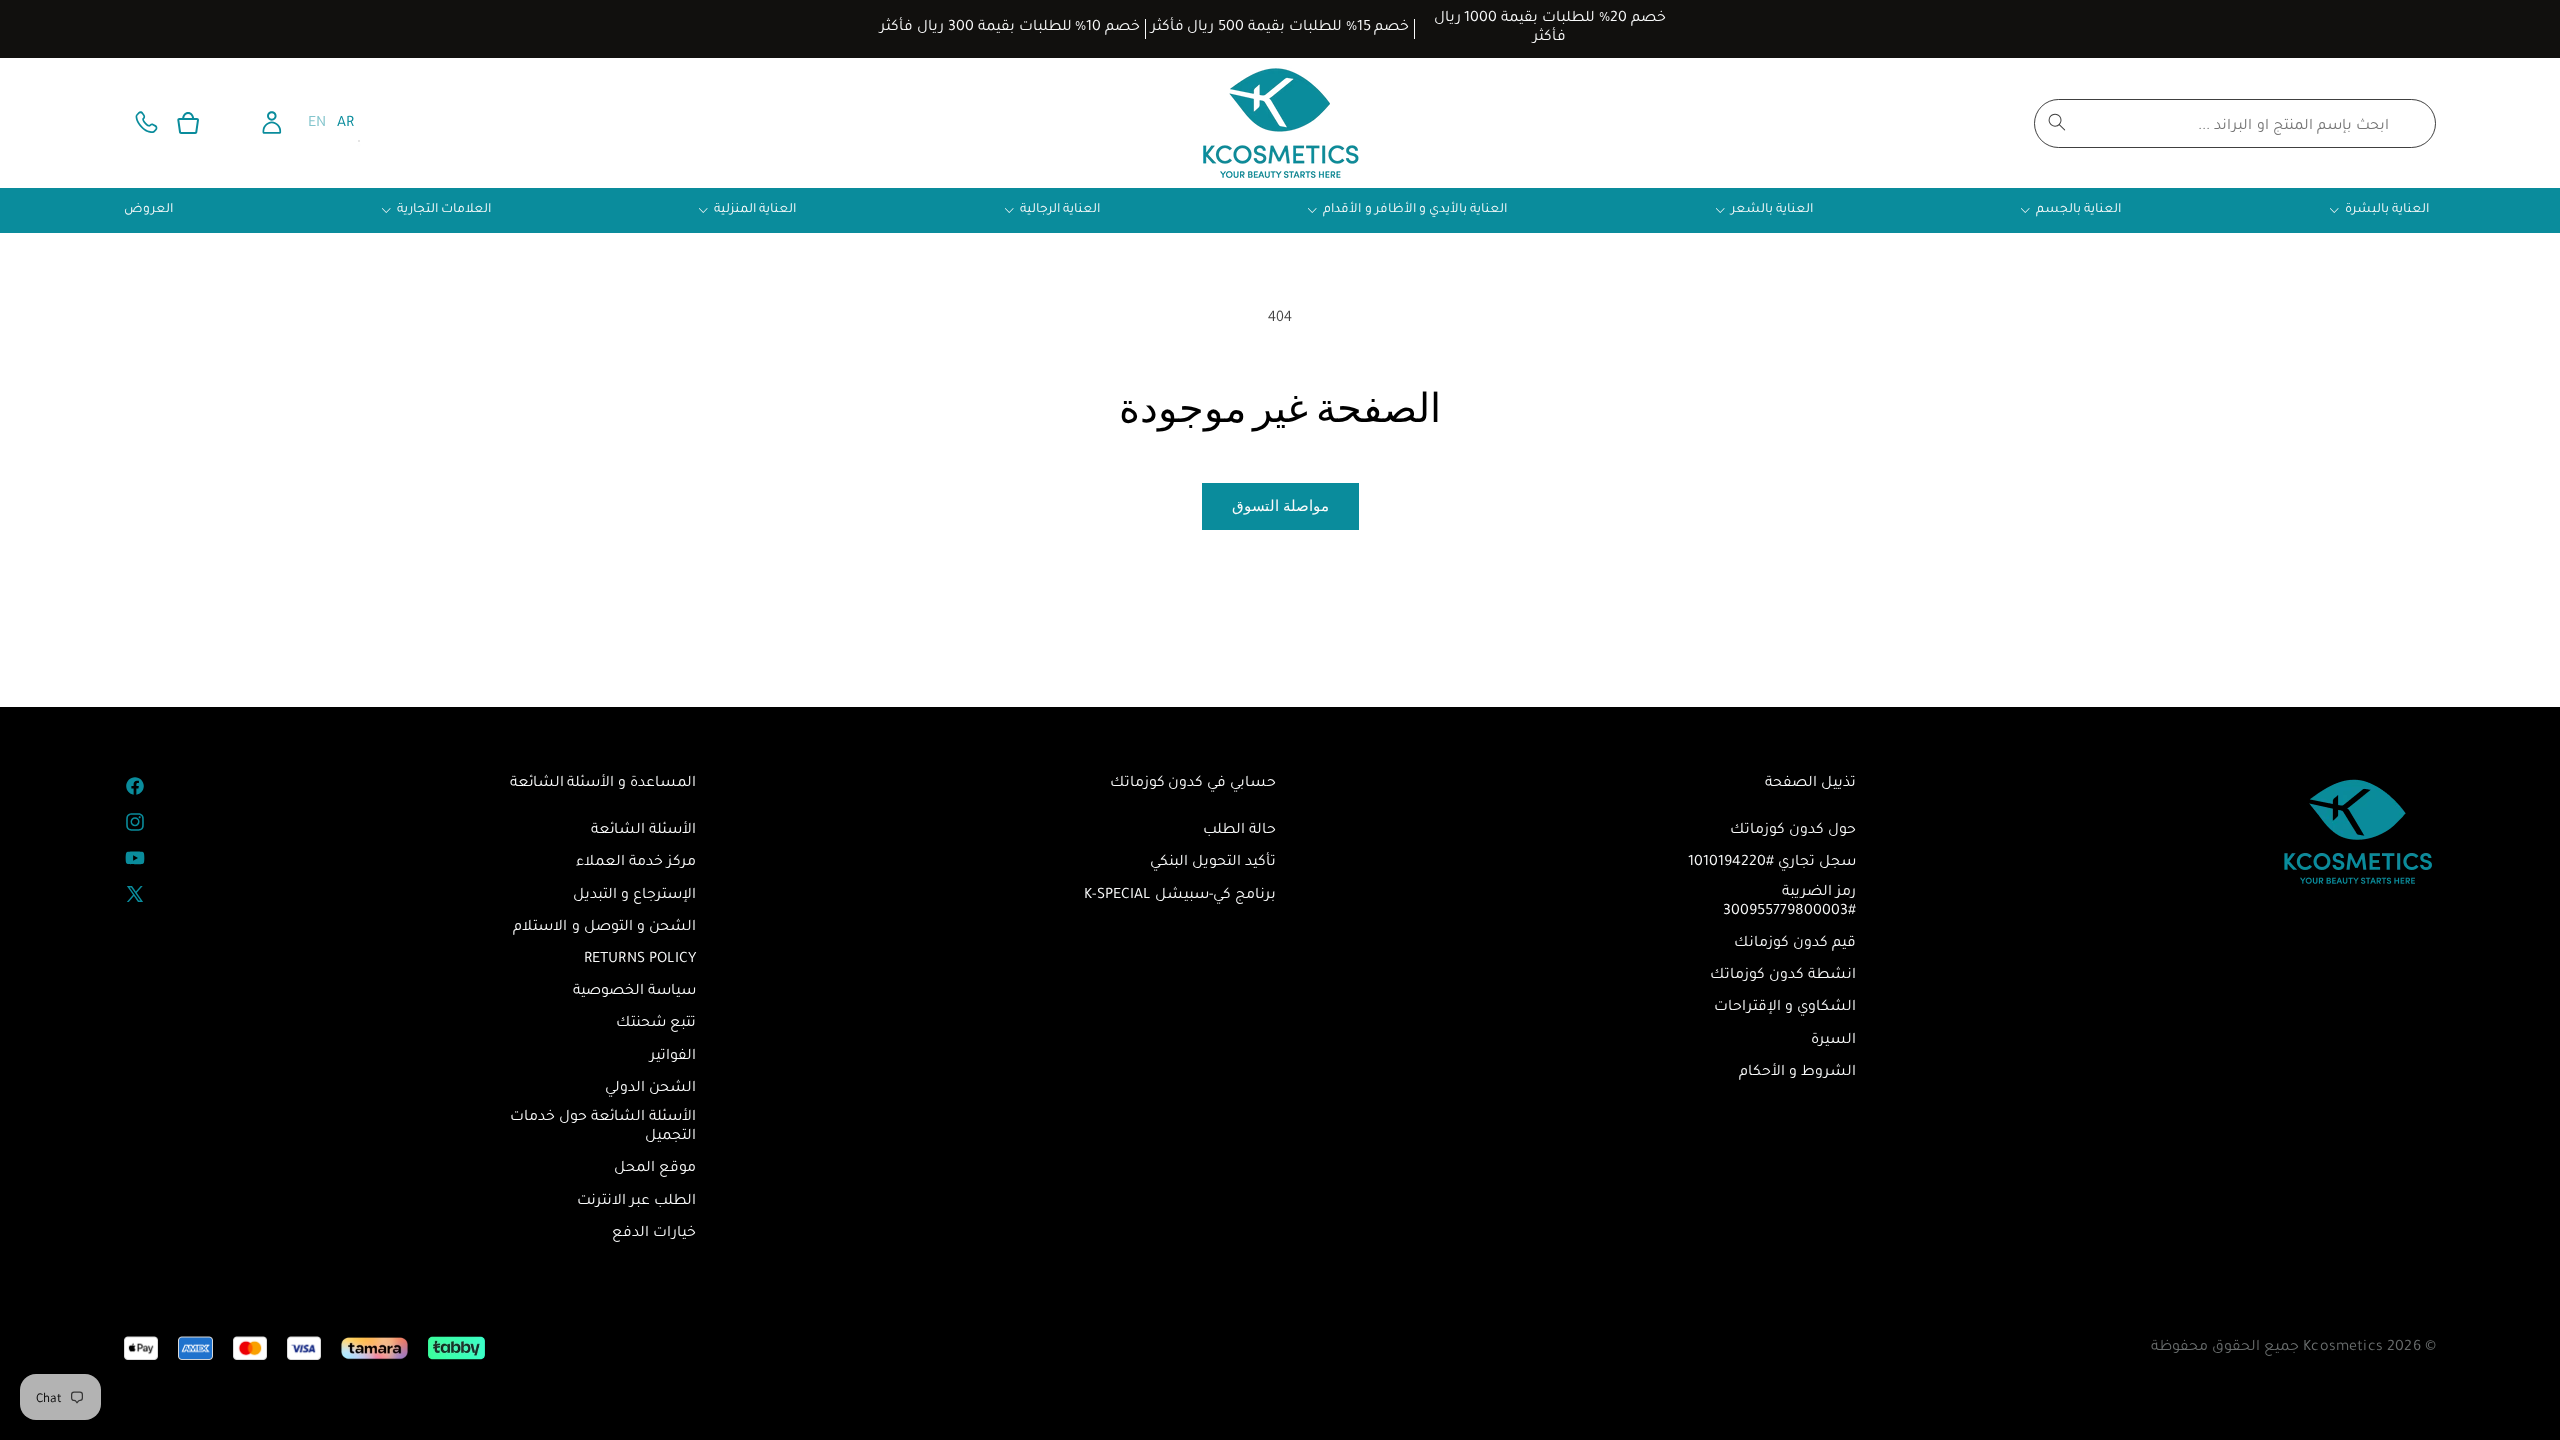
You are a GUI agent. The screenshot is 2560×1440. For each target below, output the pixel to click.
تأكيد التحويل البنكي (1213, 863)
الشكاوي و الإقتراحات (1785, 1008)
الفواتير (673, 1057)
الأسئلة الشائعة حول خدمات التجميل (603, 1127)
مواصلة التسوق (1280, 505)
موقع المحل (655, 1169)
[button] (188, 123)
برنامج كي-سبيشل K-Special (1180, 896)
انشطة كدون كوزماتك (1783, 976)
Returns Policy (640, 960)
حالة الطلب (1239, 831)
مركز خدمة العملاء (636, 863)
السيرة (1833, 1041)
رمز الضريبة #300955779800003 (1789, 902)
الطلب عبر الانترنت (636, 1202)
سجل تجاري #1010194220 (1772, 863)
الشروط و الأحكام (1797, 1073)
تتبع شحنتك (656, 1024)
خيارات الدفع (654, 1234)
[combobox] (2235, 123)
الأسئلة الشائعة (643, 831)
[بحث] (2057, 122)
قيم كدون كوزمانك (1795, 944)
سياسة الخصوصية (634, 992)
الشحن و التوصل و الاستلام (604, 928)
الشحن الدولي (650, 1089)
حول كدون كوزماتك (1793, 831)
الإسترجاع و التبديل (634, 896)
